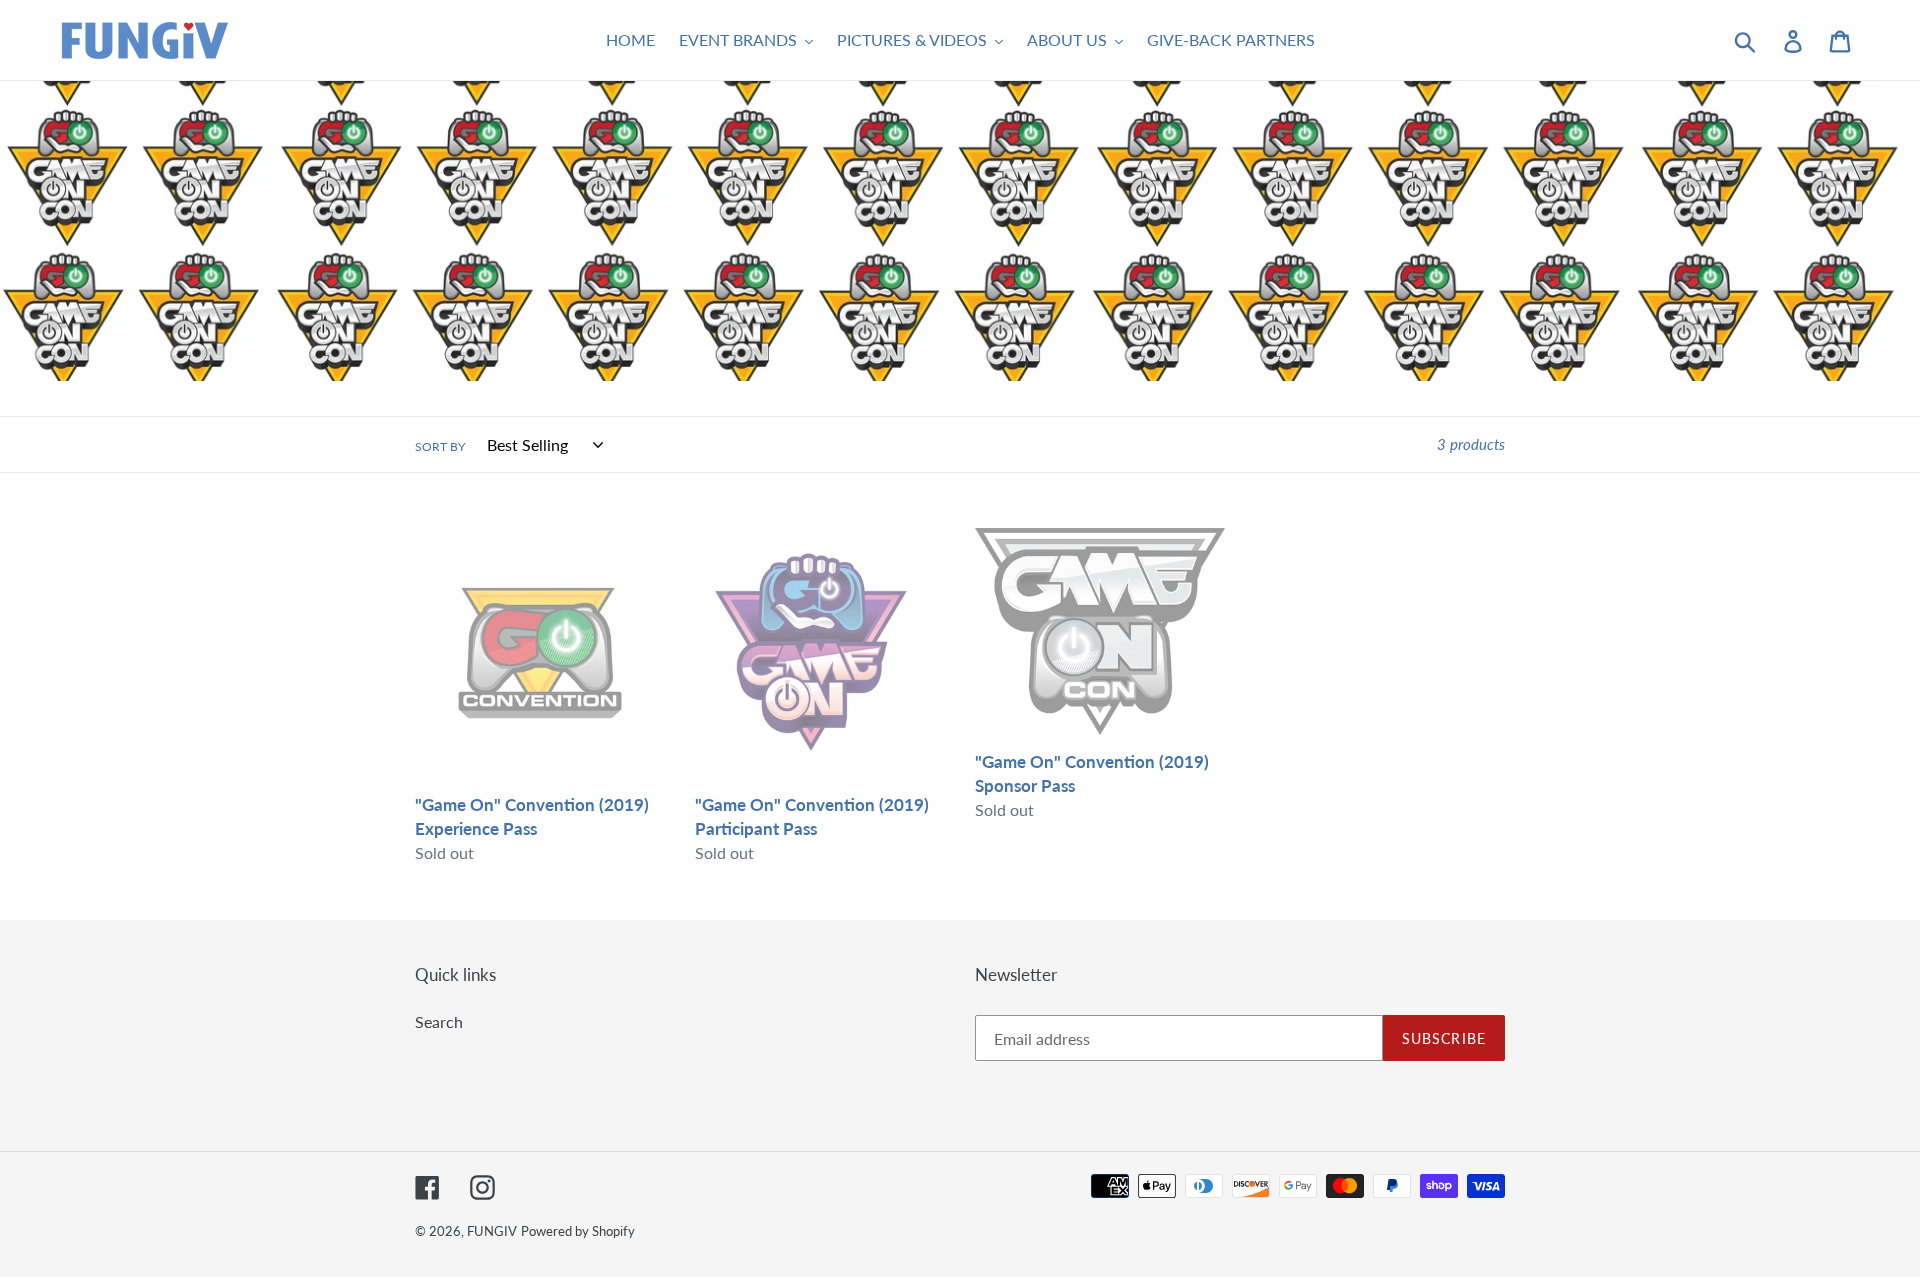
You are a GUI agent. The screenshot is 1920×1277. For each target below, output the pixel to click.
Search (439, 1021)
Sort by (440, 446)
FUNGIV (492, 1231)
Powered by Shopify (578, 1231)
